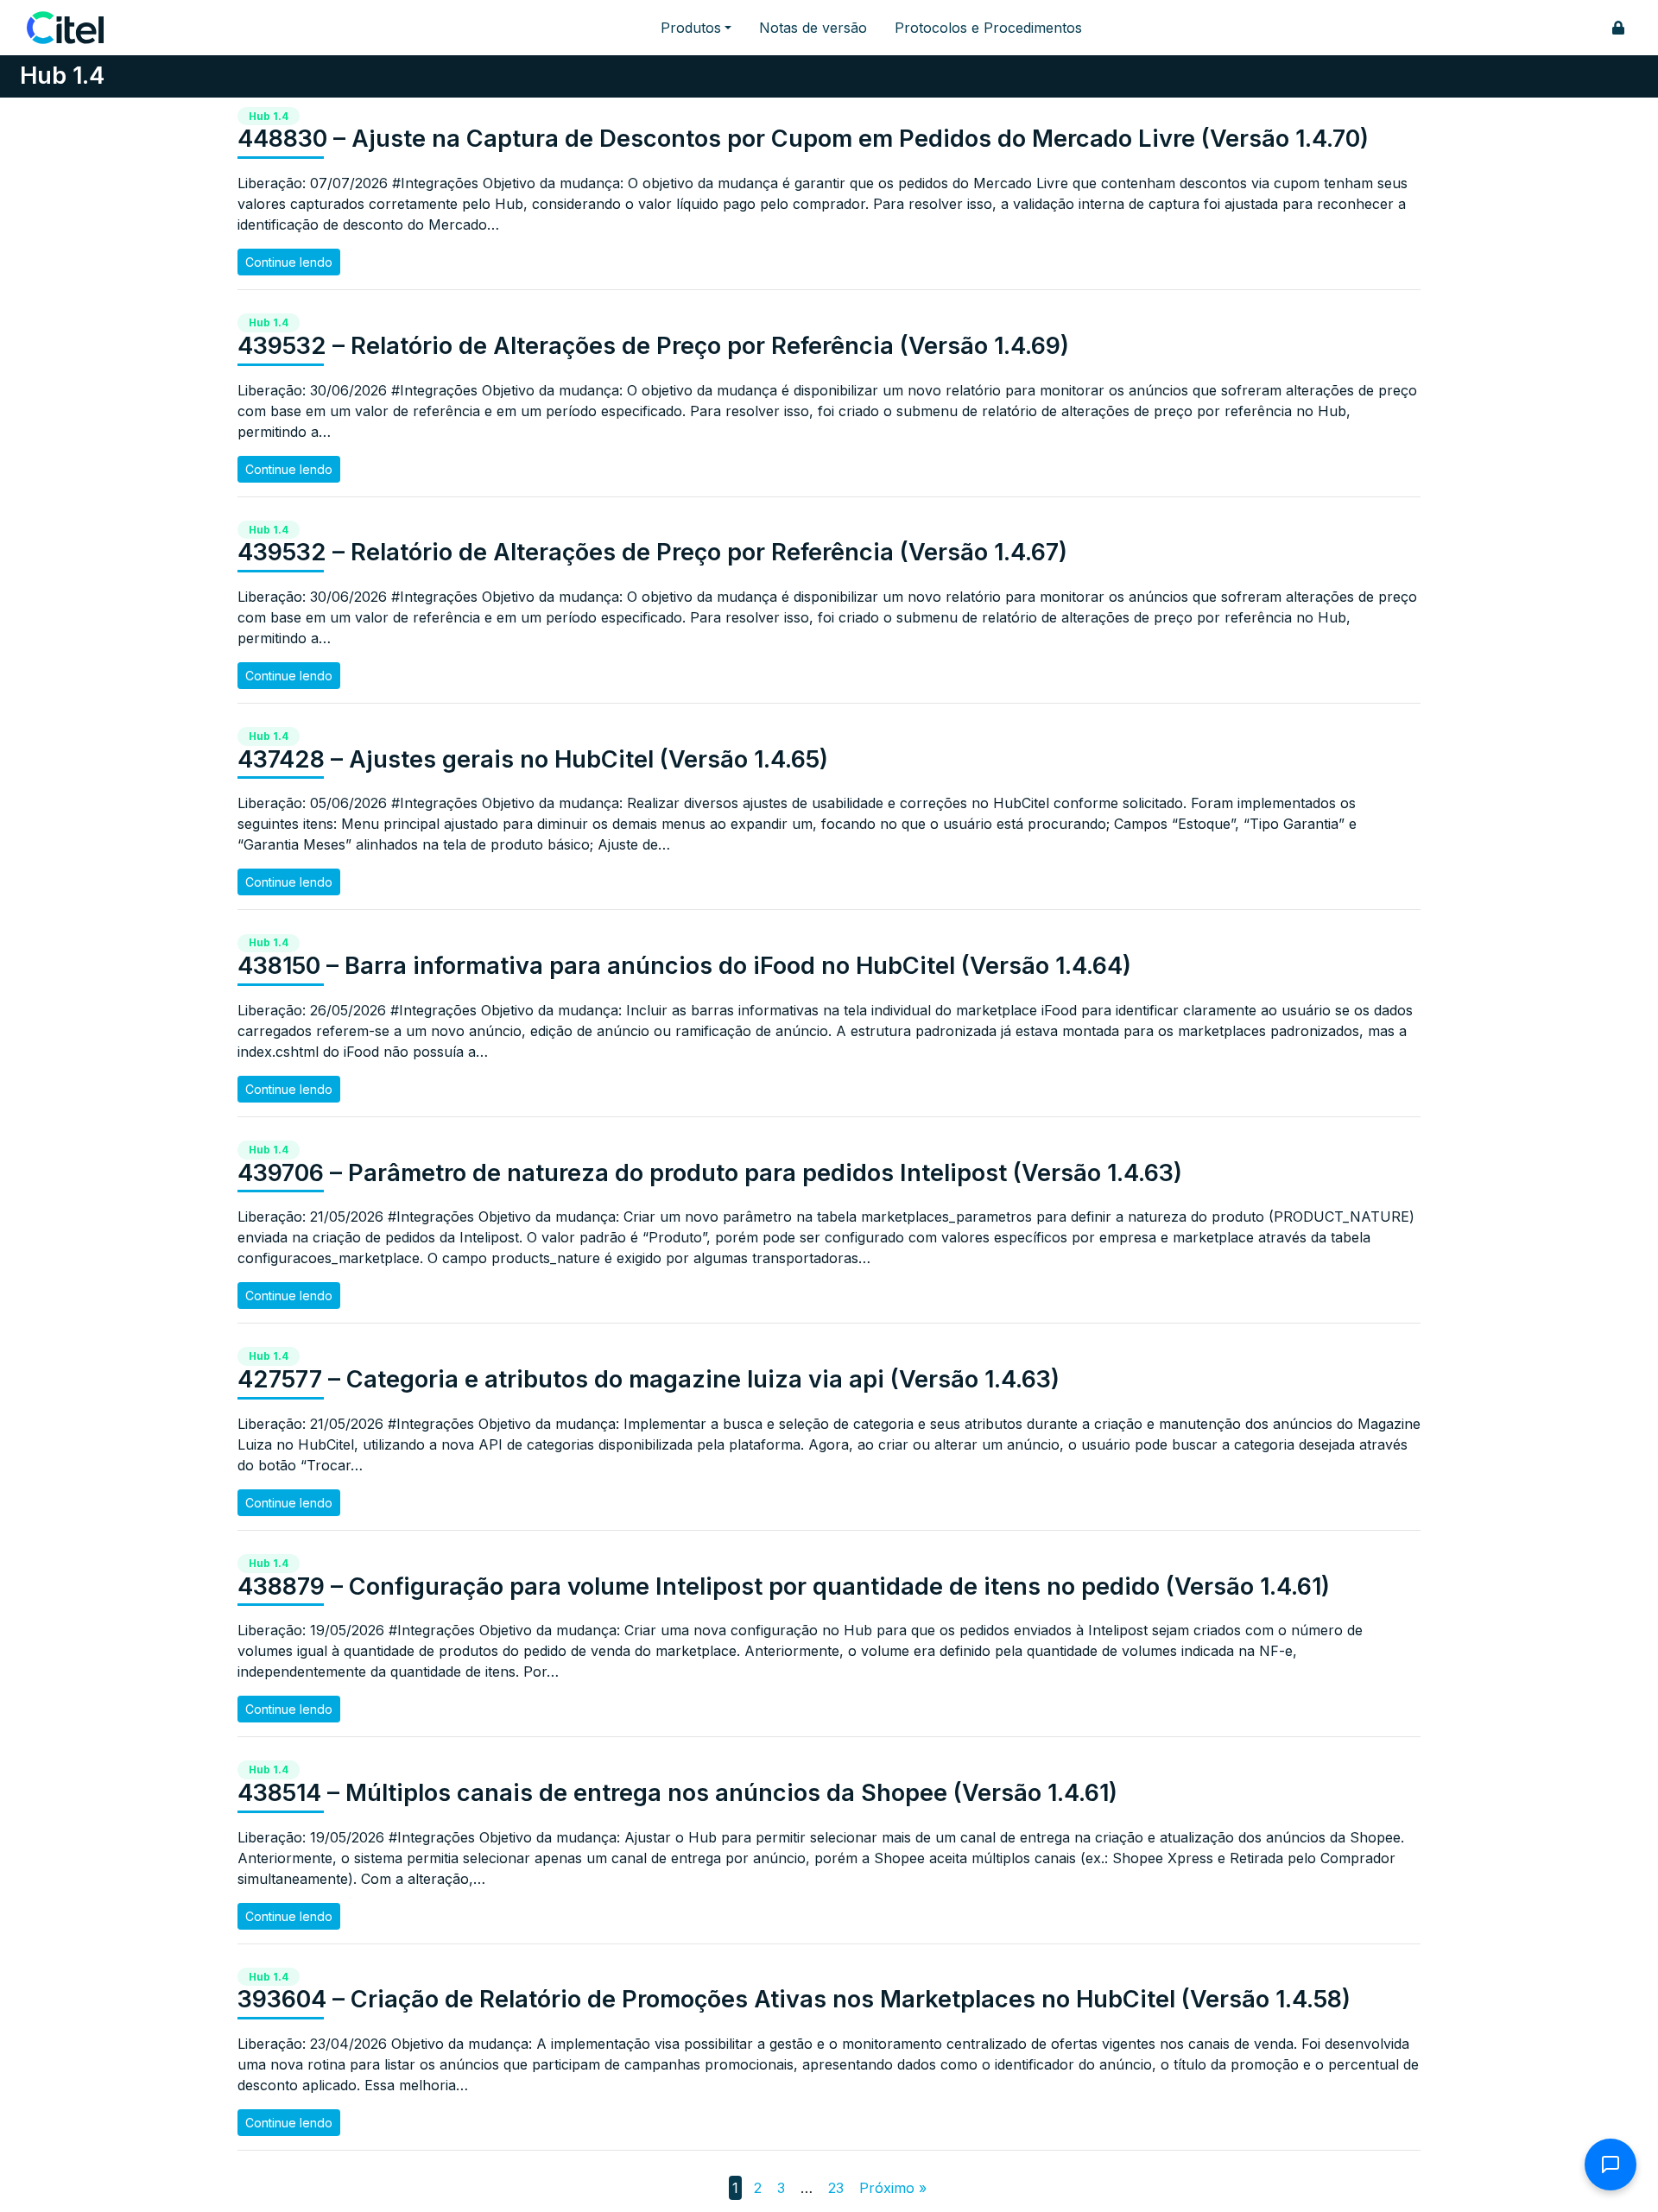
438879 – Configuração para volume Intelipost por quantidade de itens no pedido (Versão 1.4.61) (784, 1586)
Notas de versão (813, 28)
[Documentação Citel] (76, 28)
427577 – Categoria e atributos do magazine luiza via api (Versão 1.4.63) (649, 1379)
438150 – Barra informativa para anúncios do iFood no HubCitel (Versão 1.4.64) (684, 966)
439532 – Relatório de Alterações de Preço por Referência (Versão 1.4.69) (653, 346)
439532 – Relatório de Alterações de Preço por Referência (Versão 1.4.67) (652, 552)
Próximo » (893, 2188)
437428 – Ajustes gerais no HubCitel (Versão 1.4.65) (533, 759)
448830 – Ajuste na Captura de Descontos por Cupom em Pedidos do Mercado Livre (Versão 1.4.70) (803, 139)
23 (836, 2188)
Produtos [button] (691, 28)
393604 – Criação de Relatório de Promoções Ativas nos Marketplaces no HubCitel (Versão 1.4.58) (794, 1999)
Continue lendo (289, 262)
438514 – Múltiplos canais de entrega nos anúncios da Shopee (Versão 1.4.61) (677, 1793)
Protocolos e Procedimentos (988, 28)
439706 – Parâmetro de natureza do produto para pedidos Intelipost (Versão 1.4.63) (710, 1173)
